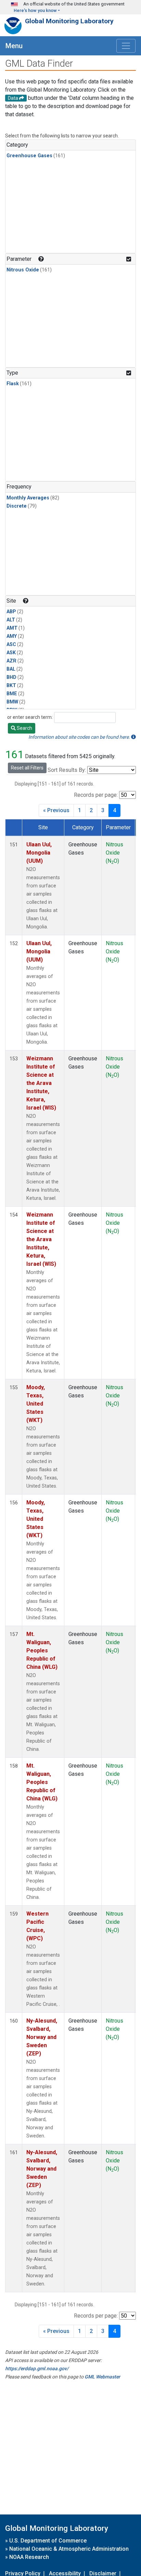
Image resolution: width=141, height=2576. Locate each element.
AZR (11, 661)
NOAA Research (29, 2557)
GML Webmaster (102, 2377)
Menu (14, 46)
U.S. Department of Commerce (48, 2541)
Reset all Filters (27, 768)
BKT (11, 686)
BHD (11, 677)
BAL (11, 669)
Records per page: (96, 795)
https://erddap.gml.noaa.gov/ (37, 2369)
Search (24, 728)
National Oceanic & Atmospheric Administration (69, 2549)
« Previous (56, 810)
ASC (11, 645)
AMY (12, 636)
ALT (11, 620)
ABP (11, 612)
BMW (12, 702)
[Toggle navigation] (126, 46)
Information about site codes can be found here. (80, 737)
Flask (13, 384)
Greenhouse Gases (29, 156)
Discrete (17, 506)
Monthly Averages (28, 498)
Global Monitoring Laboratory (69, 21)
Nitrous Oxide (23, 270)
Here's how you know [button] (35, 10)
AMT (12, 628)
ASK (11, 653)
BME (12, 694)
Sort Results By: (67, 770)
